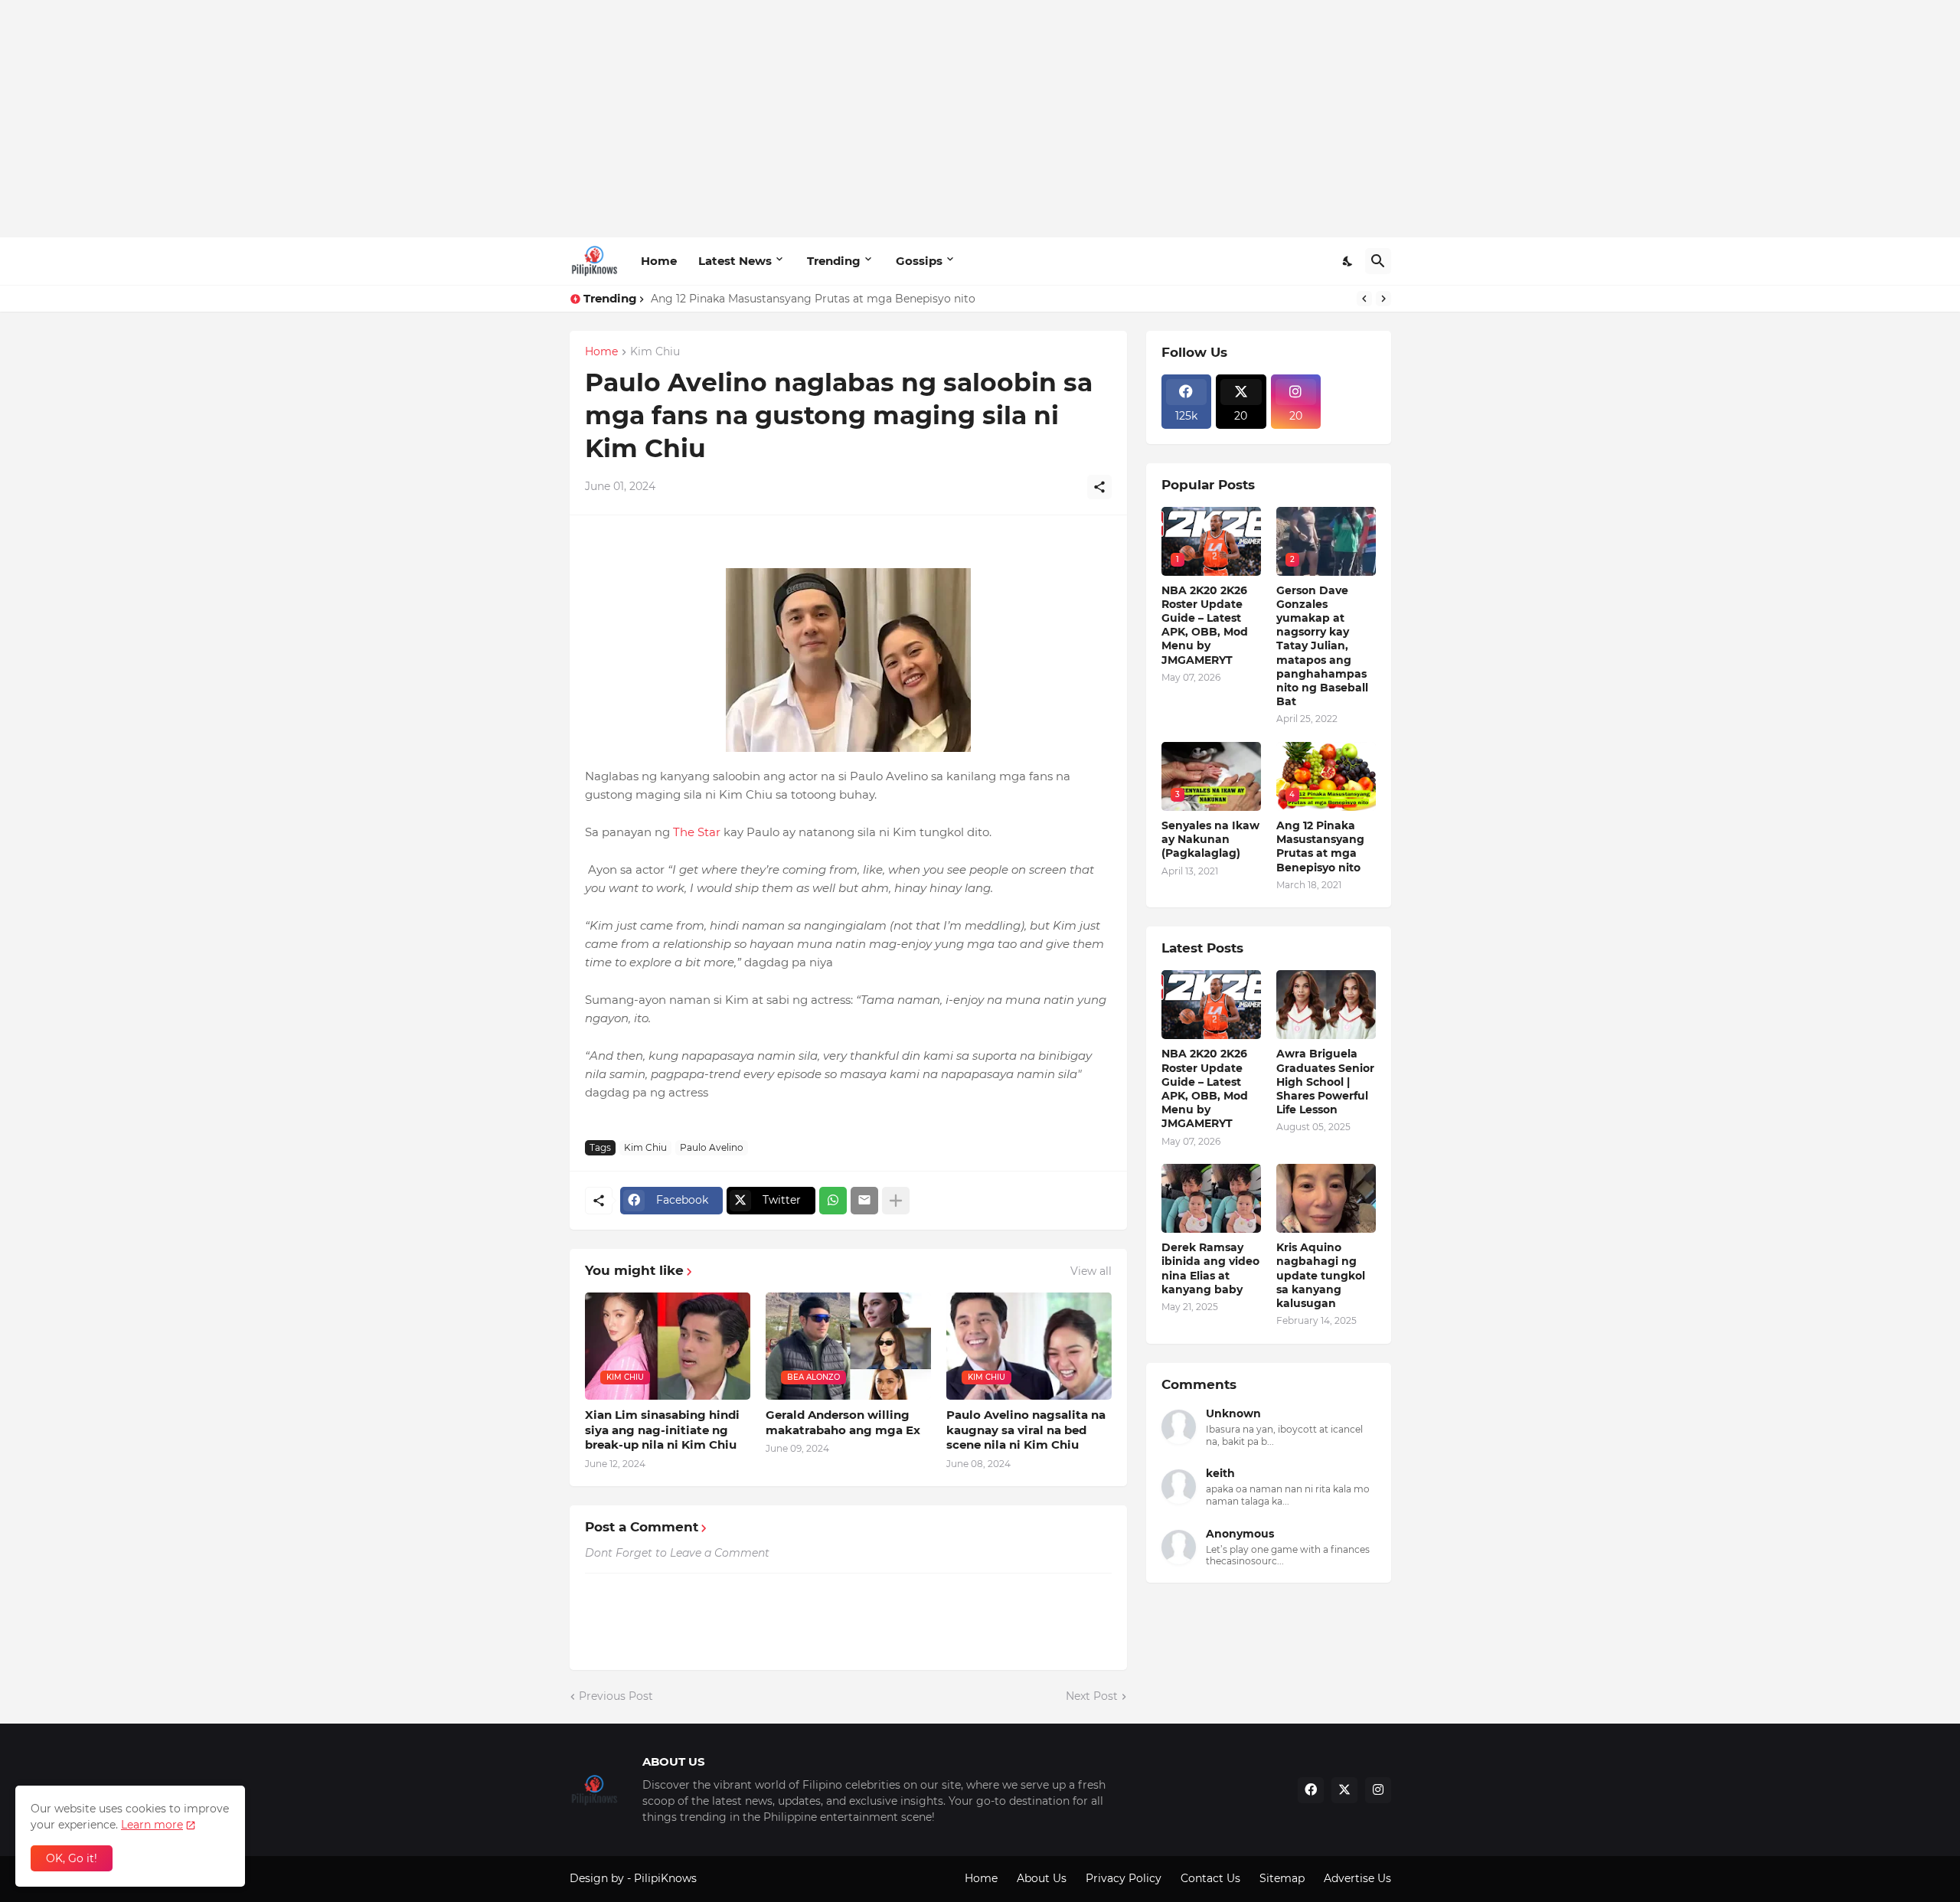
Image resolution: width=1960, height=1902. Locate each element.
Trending (834, 261)
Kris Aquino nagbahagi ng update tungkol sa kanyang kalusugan (1321, 1275)
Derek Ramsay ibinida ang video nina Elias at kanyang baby (1210, 1268)
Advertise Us (1357, 1878)
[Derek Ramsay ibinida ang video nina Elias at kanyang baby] (1211, 1198)
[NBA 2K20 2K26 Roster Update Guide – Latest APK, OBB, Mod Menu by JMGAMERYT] (1211, 1005)
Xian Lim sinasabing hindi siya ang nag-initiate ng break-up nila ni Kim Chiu (662, 1430)
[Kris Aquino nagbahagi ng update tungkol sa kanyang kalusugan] (1326, 1198)
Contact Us (1210, 1878)
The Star (697, 832)
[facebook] (1311, 1790)
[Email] (864, 1201)
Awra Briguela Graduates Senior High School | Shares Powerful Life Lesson (1325, 1082)
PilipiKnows (665, 1878)
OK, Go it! (72, 1858)
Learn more (152, 1825)
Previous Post (616, 1696)
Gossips (919, 261)
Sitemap (1282, 1878)
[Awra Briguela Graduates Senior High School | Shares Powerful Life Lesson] (1326, 1005)
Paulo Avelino (712, 1147)
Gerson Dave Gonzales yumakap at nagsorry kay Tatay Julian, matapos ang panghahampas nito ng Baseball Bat (1322, 646)
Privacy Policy (1124, 1878)
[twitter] (1344, 1790)
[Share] (1099, 487)
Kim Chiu (655, 352)
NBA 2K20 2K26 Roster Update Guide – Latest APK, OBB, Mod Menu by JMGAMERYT (1205, 625)
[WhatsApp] (833, 1201)
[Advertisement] (980, 119)
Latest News (735, 261)
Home (659, 261)
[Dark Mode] (1348, 261)
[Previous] (1364, 299)
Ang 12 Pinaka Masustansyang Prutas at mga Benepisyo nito (813, 299)
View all (1091, 1271)
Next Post (1092, 1696)
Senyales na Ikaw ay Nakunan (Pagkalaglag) (1210, 839)
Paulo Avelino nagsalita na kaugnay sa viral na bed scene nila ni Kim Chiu (1026, 1430)
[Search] (1378, 261)
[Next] (1383, 299)
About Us (1042, 1878)
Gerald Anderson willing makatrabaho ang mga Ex (843, 1422)
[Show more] (896, 1201)
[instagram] (1378, 1790)
